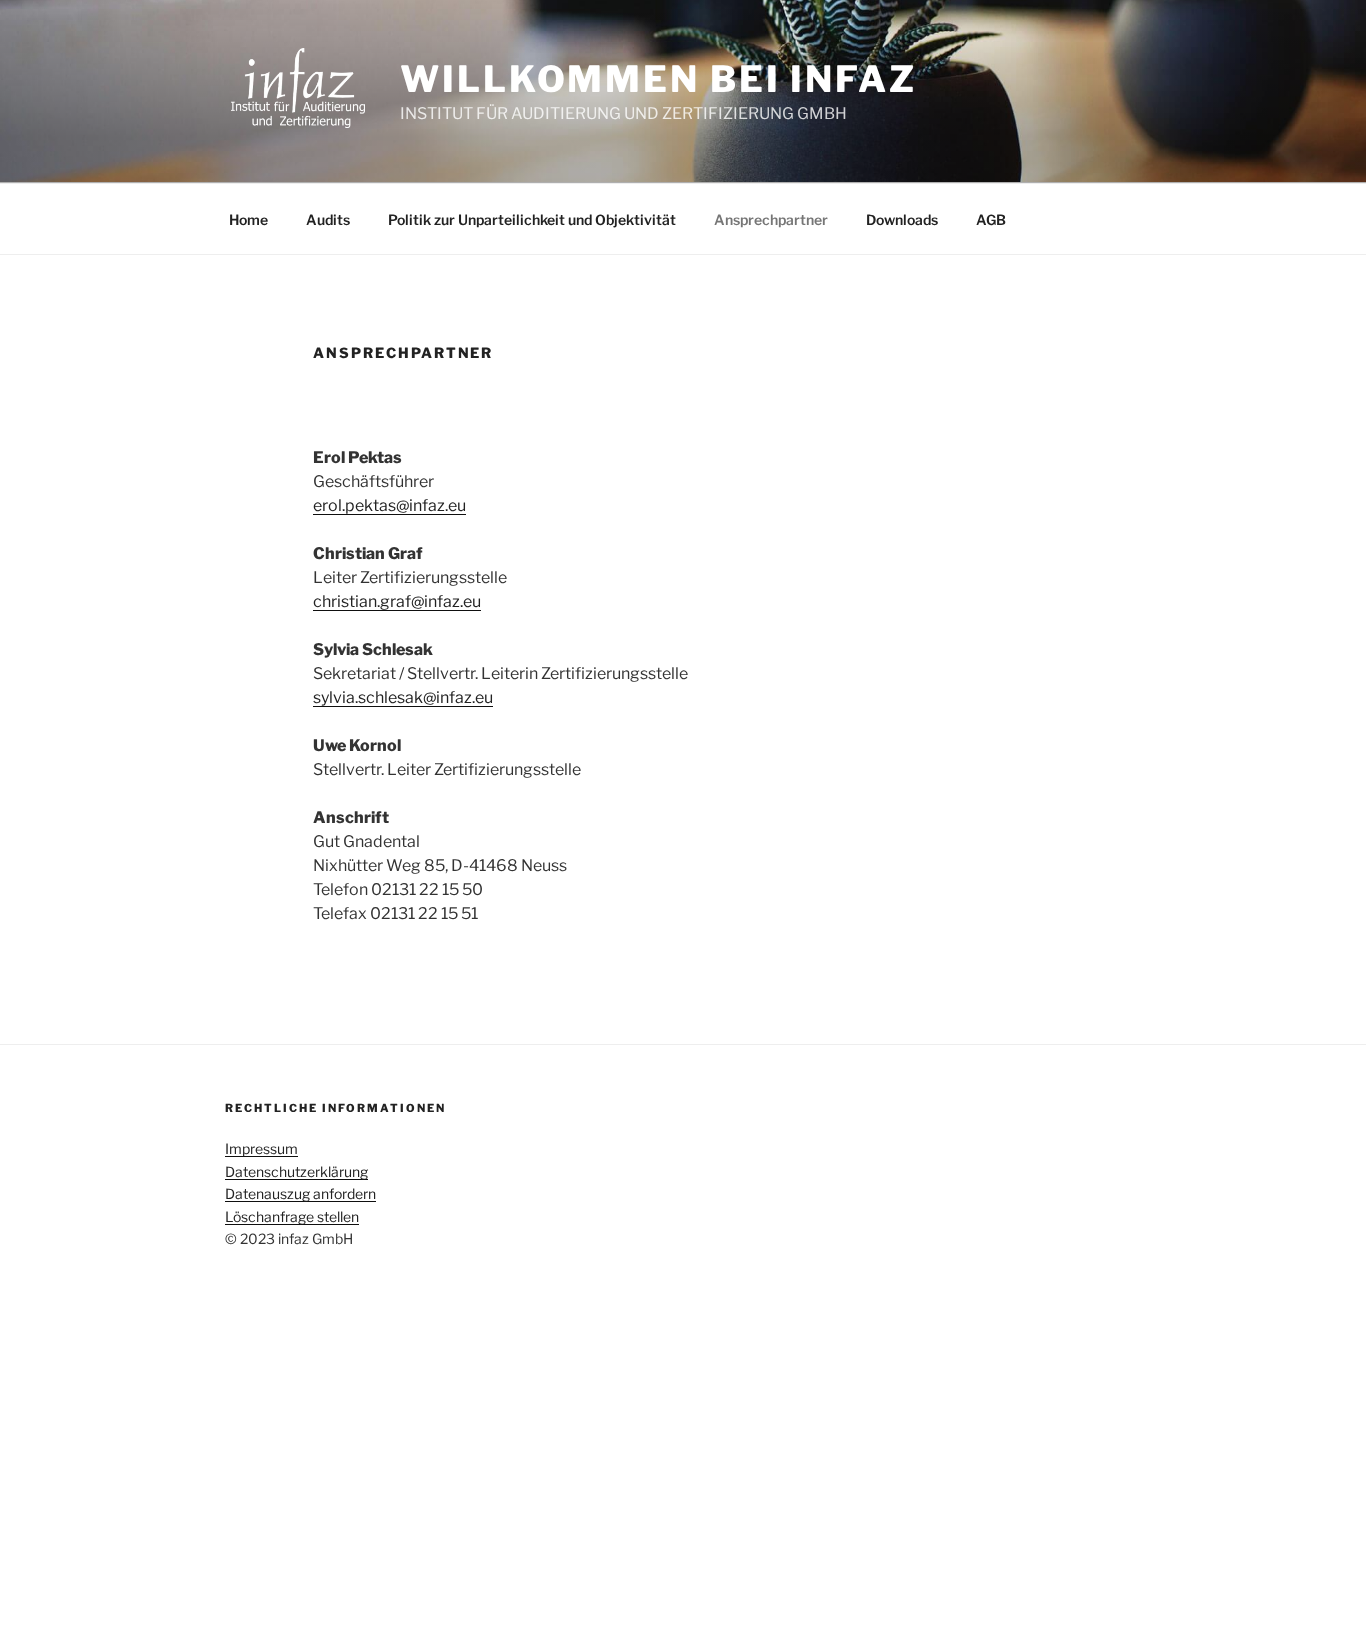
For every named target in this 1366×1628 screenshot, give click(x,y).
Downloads (902, 219)
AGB (991, 219)
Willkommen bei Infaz (658, 79)
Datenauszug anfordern (300, 1193)
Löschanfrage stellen (292, 1216)
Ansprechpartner (771, 219)
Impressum (261, 1148)
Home (248, 219)
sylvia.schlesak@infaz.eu (403, 697)
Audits (328, 219)
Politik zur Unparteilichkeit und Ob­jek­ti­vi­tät (532, 219)
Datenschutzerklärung (296, 1171)
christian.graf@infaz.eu (397, 601)
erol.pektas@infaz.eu (389, 505)
